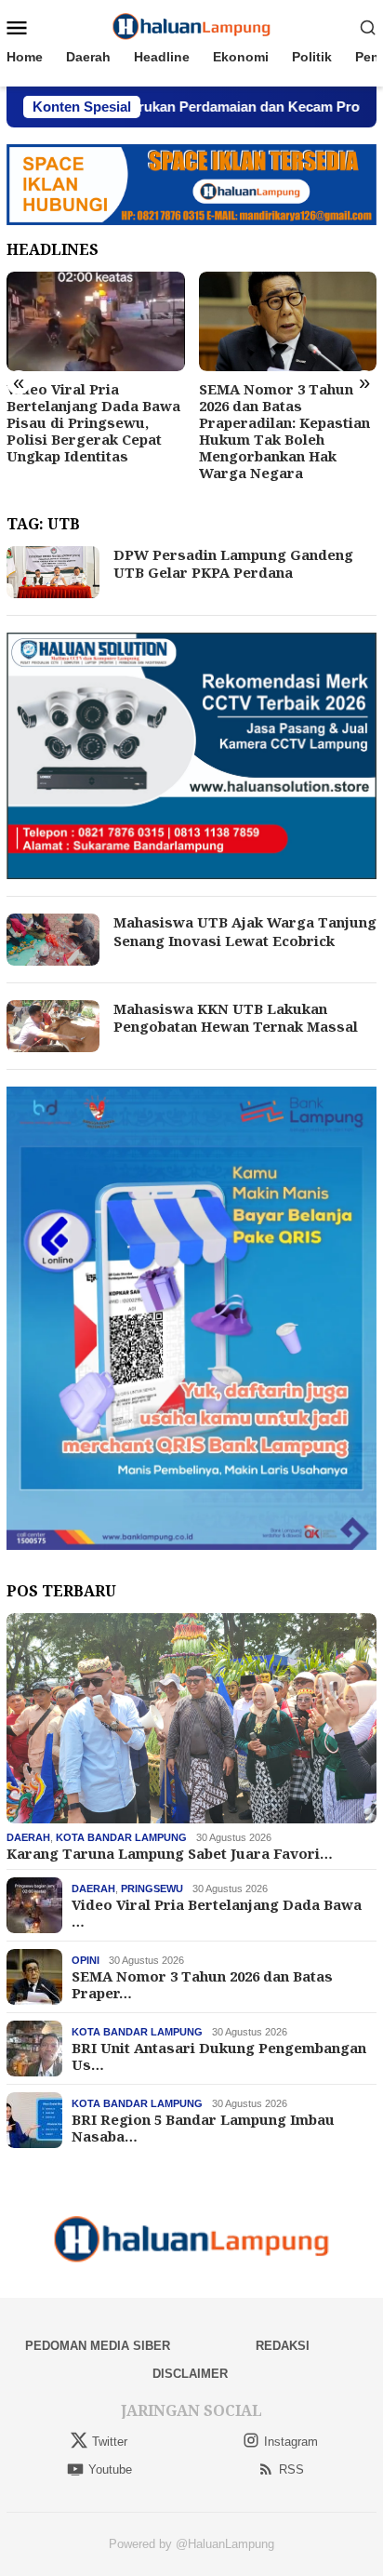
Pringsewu (152, 1889)
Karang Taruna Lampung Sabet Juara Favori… (170, 1853)
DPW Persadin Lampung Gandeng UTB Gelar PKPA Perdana (233, 564)
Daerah (28, 1837)
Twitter (110, 2442)
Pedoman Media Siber (98, 2346)
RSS (291, 2469)
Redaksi (283, 2346)
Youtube (110, 2469)
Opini (86, 1960)
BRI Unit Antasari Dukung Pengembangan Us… (219, 2056)
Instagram (291, 2442)
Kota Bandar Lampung (121, 1837)
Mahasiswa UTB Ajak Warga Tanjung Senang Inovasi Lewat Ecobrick (245, 931)
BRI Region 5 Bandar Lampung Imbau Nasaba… (203, 2128)
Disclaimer (190, 2374)
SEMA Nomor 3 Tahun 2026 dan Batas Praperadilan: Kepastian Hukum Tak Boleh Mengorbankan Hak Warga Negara (284, 431)
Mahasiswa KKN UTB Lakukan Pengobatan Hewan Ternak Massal (236, 1018)
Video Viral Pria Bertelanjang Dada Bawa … (217, 1913)
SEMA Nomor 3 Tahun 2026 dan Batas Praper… (202, 1984)
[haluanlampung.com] (192, 26)
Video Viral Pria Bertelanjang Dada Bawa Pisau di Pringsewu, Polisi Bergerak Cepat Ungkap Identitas (93, 422)
